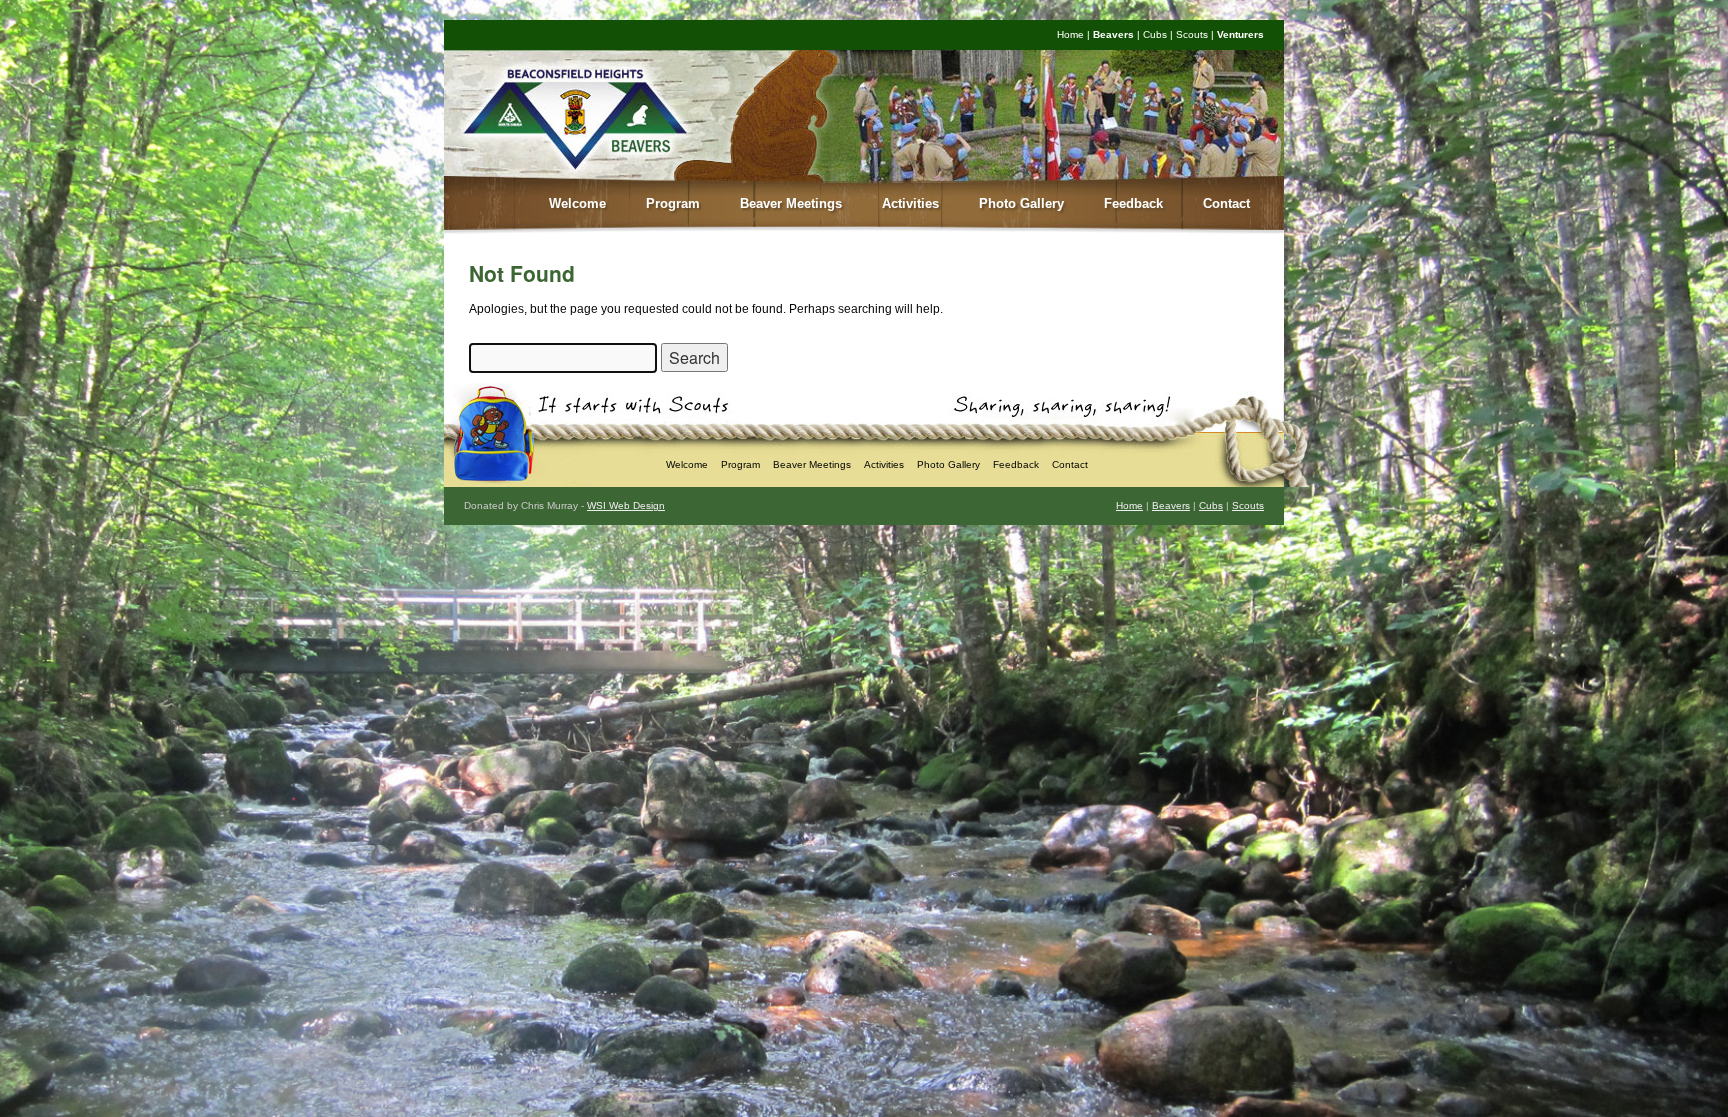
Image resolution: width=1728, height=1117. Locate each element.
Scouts (1192, 34)
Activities (910, 203)
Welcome (577, 203)
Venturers (1240, 34)
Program (673, 203)
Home (1070, 34)
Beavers (1113, 34)
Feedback (1133, 203)
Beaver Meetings (791, 203)
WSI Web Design (626, 505)
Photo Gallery (1021, 203)
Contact (1226, 203)
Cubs (1155, 34)
